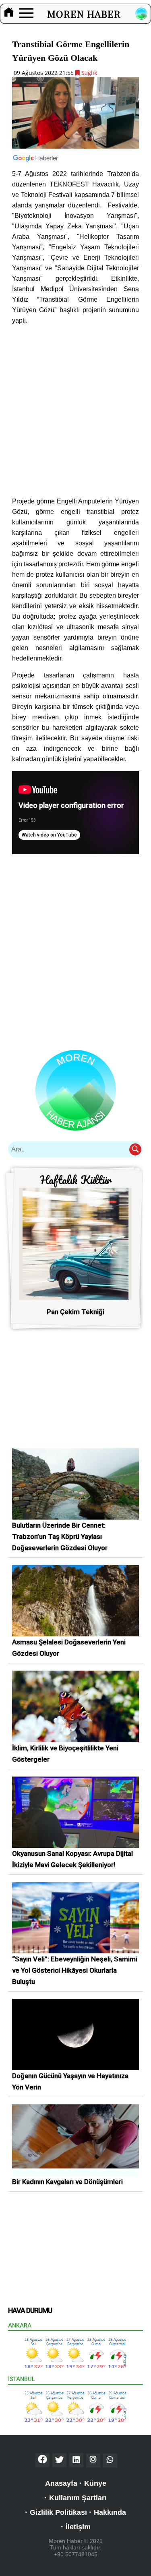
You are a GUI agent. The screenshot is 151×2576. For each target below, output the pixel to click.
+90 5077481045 (76, 2554)
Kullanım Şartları (78, 2498)
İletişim (78, 2527)
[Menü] (26, 14)
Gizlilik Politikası (58, 2512)
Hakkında (110, 2512)
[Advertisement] (75, 411)
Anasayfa (61, 2483)
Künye (95, 2483)
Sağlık (88, 73)
